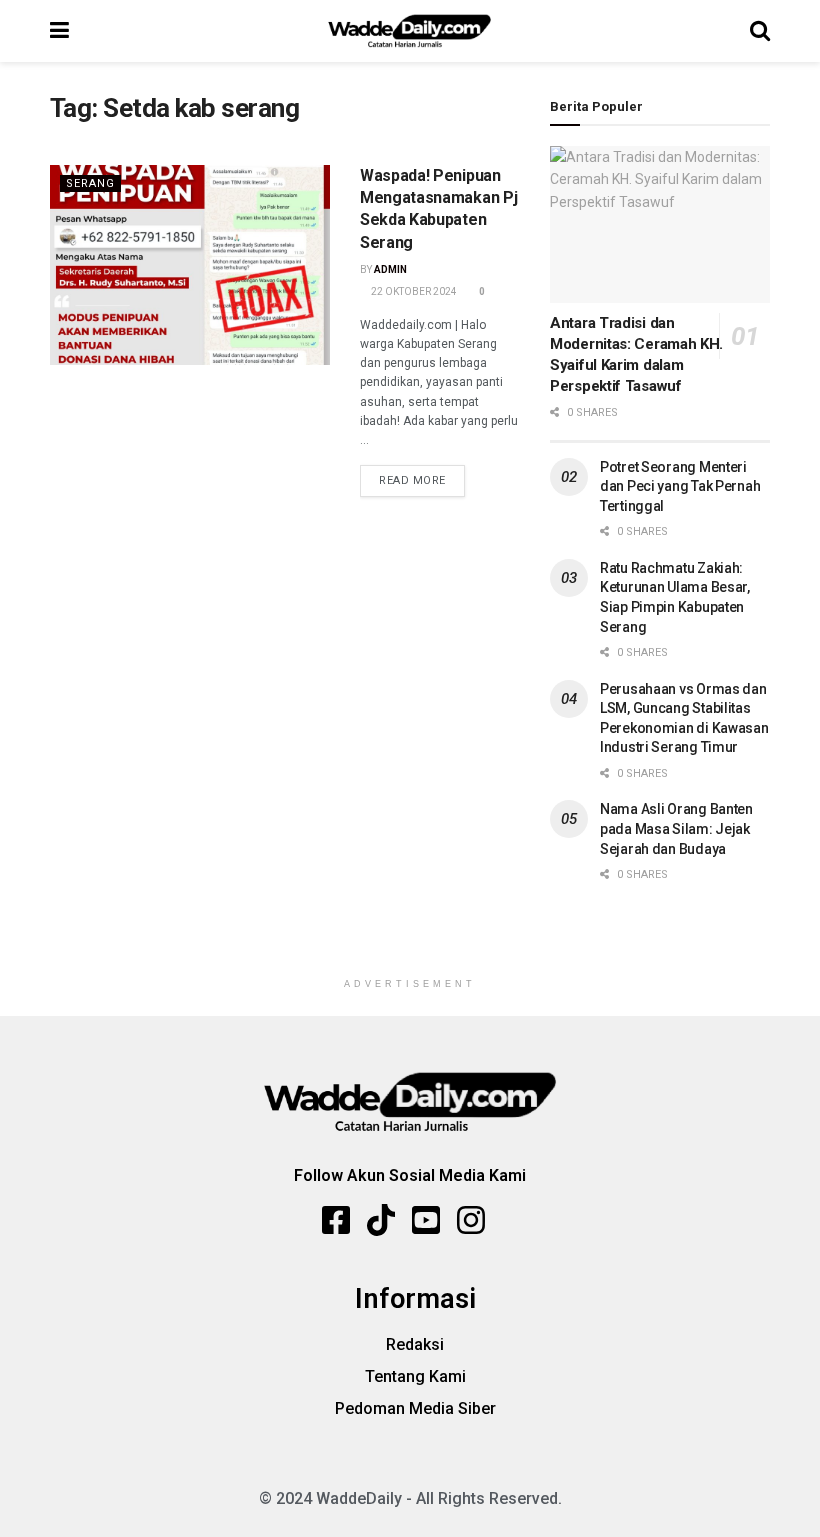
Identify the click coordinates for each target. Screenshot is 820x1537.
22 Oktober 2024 (413, 291)
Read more (412, 480)
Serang (90, 183)
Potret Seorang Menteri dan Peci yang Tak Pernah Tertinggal (680, 486)
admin (390, 269)
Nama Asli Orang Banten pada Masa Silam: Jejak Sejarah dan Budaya (676, 828)
